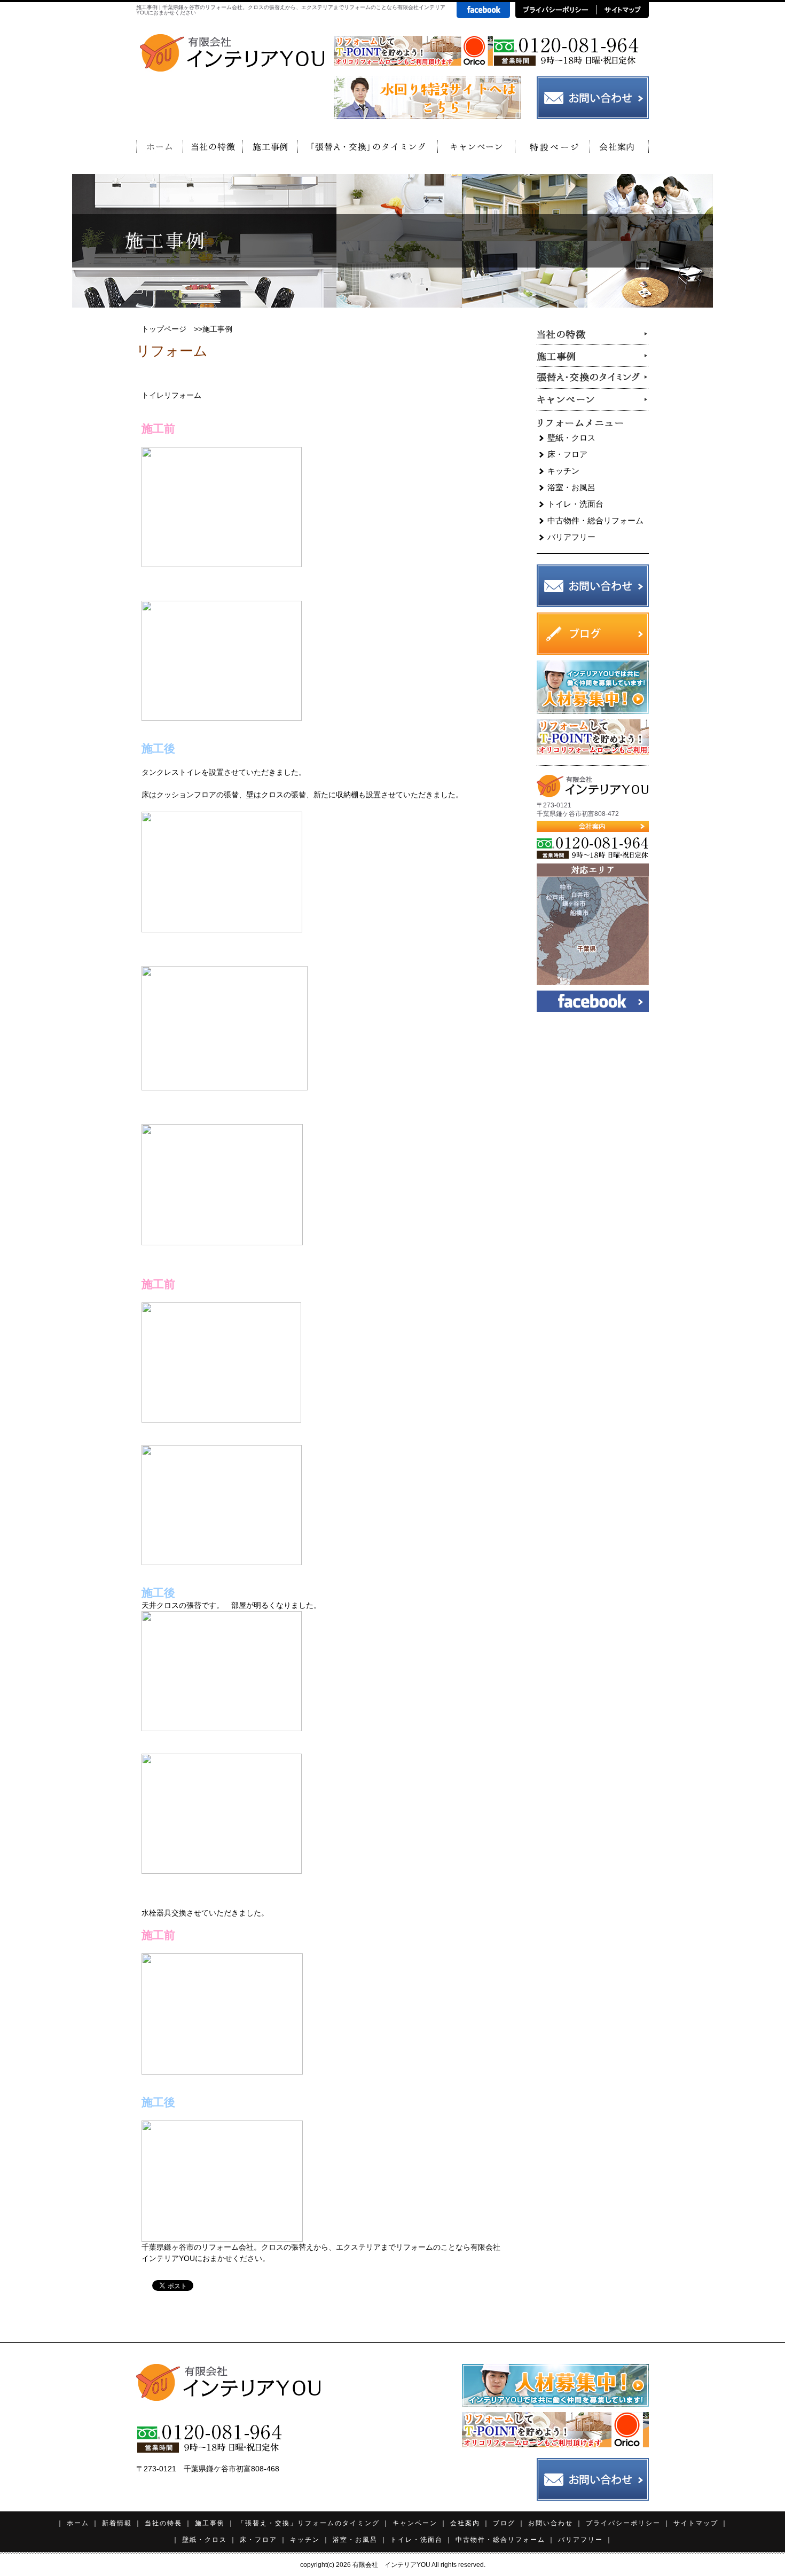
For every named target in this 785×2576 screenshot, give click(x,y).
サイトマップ (696, 2523)
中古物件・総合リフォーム (595, 520)
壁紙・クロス (571, 438)
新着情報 (117, 2523)
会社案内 (465, 2523)
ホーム (78, 2523)
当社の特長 (163, 2523)
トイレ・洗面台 (575, 504)
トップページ (164, 329)
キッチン (563, 471)
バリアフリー (571, 537)
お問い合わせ (551, 2523)
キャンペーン (415, 2523)
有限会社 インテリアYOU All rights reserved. (419, 2565)
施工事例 (210, 2523)
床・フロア (567, 454)
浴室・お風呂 (571, 487)
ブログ (504, 2523)
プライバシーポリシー (623, 2523)
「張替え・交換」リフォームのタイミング (309, 2523)
